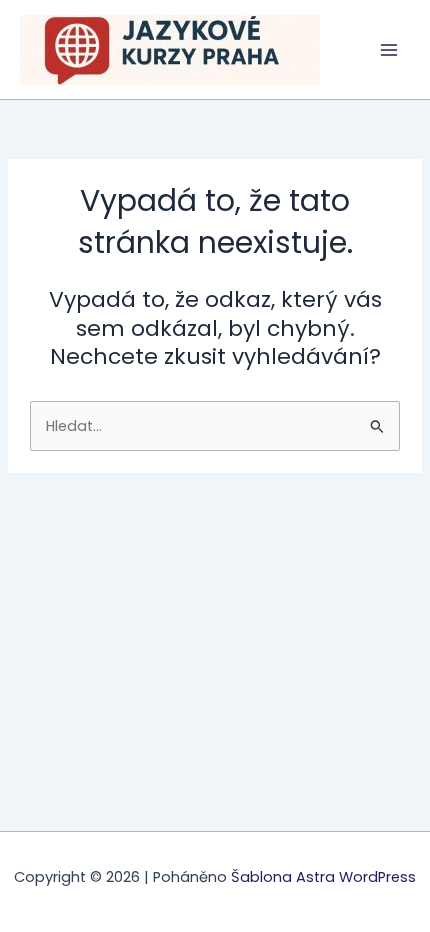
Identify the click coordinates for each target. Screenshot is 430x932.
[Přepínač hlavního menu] (389, 50)
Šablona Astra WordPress (323, 877)
